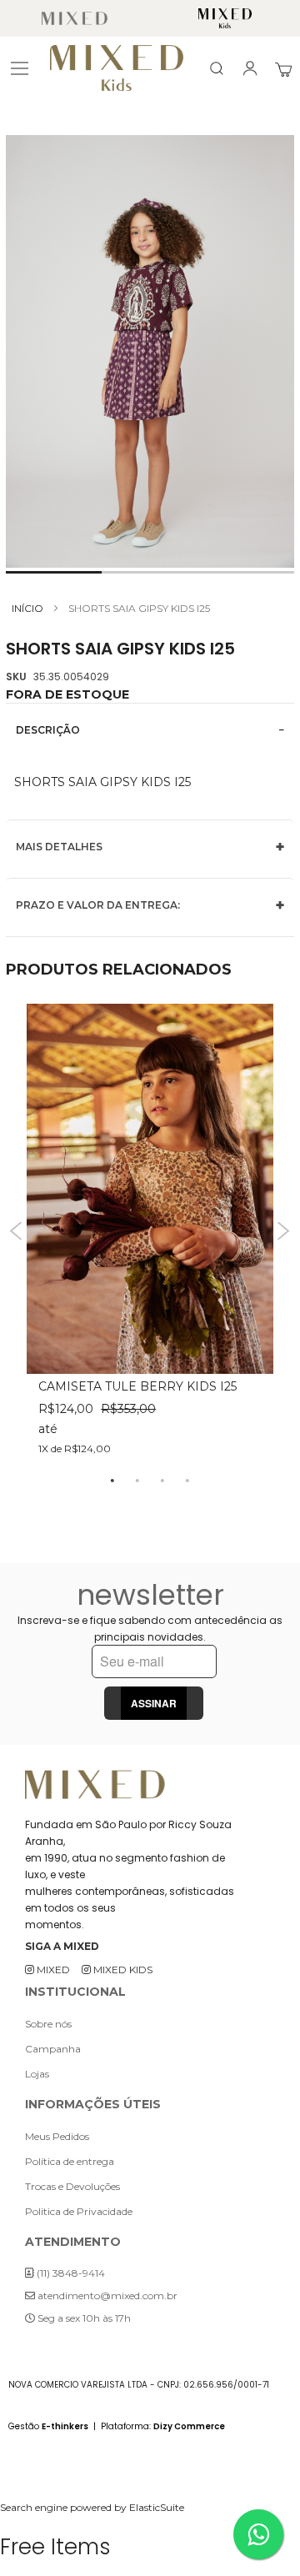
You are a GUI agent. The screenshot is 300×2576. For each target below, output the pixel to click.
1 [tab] (112, 1480)
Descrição (48, 730)
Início (27, 608)
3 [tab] (162, 1480)
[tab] (150, 730)
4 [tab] (187, 1480)
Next (284, 1231)
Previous (16, 1231)
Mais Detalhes (59, 847)
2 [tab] (137, 1480)
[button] (54, 572)
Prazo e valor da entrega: (98, 905)
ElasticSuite (157, 2507)
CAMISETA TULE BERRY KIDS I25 (137, 1386)
